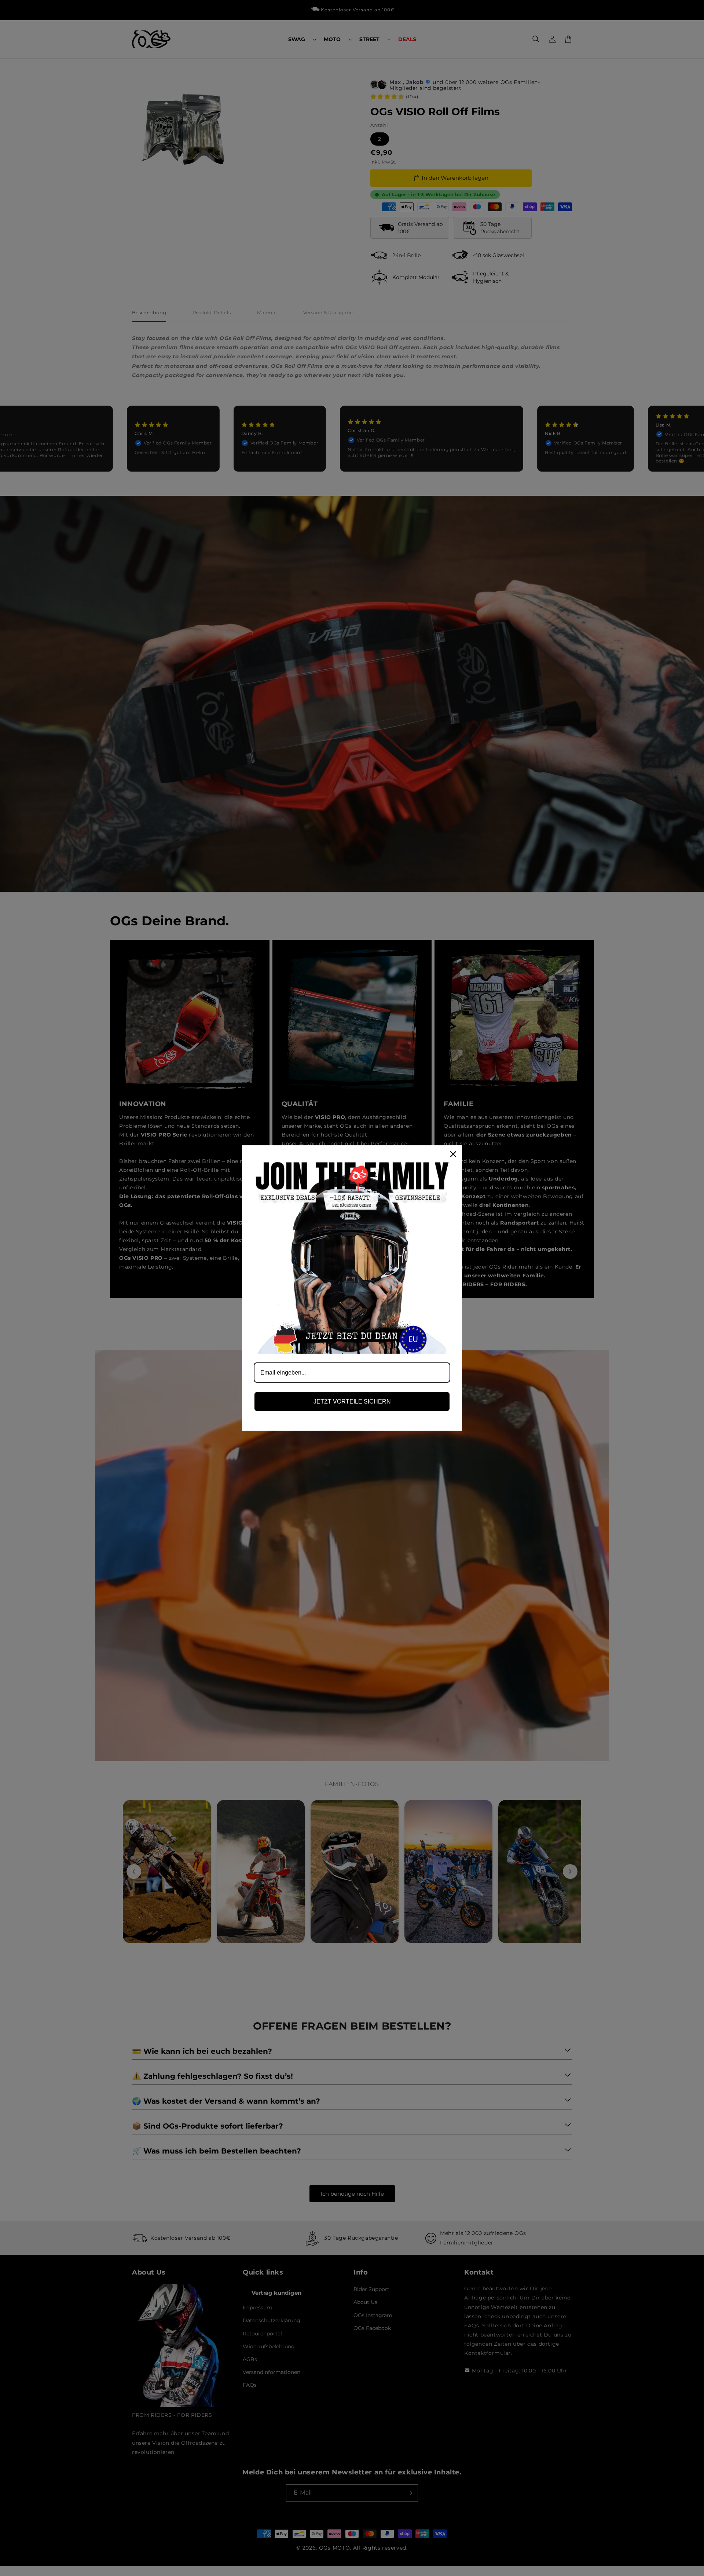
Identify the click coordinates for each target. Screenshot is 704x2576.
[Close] (453, 1154)
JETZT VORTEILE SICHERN (352, 1402)
